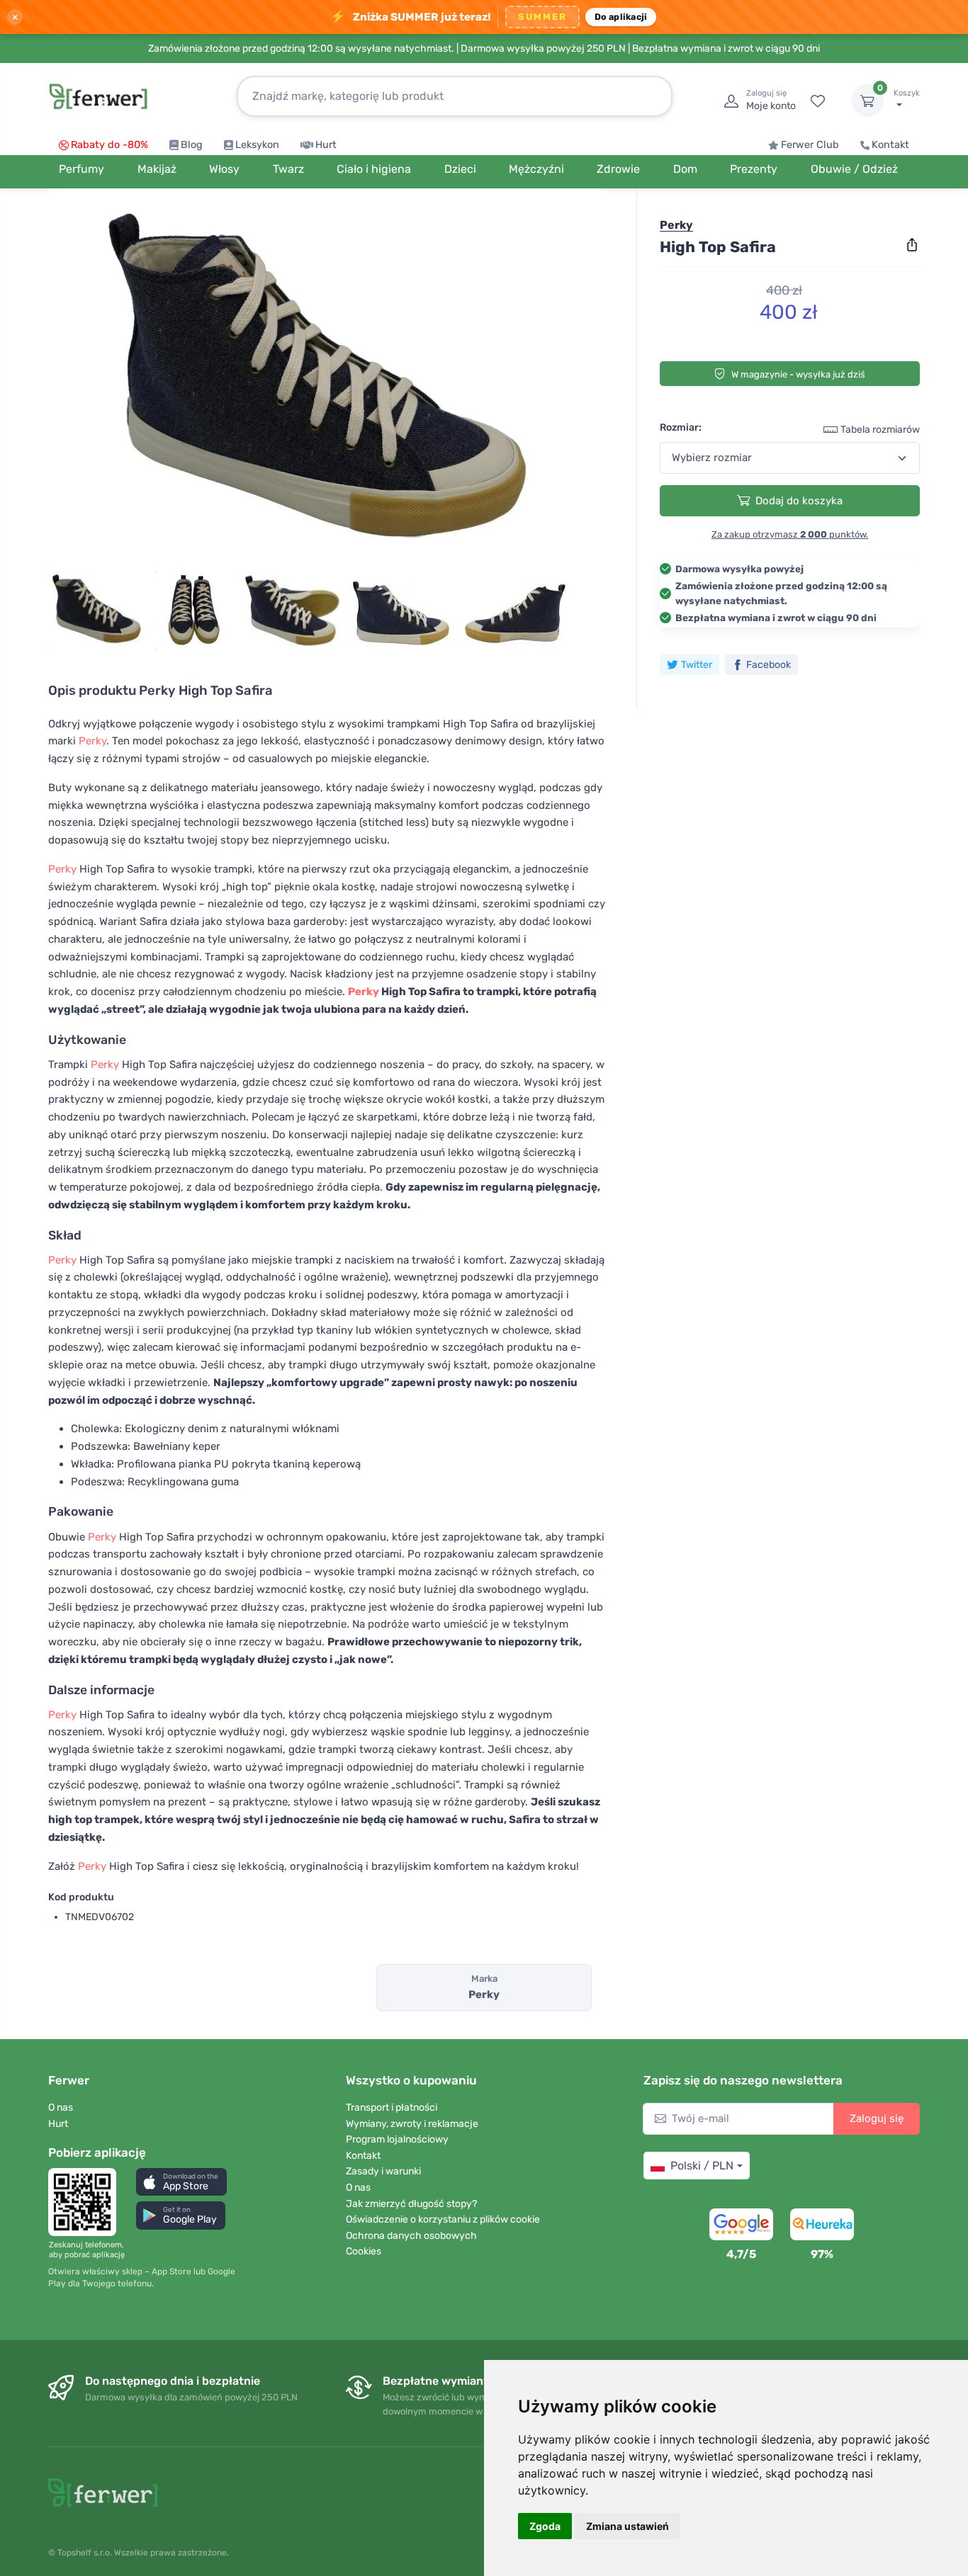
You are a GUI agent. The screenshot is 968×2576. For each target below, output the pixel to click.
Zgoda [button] (545, 2526)
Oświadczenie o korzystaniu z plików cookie (443, 2219)
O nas (61, 2107)
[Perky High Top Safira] (328, 384)
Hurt (326, 145)
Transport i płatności (392, 2107)
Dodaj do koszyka (799, 501)
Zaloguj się (877, 2118)
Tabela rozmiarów (880, 430)
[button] (181, 2182)
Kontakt (890, 145)
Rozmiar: (681, 427)
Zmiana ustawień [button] (627, 2526)
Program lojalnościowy (397, 2139)
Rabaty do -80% (109, 145)
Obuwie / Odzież (854, 169)
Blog (192, 145)
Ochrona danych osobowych (411, 2236)
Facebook (769, 665)
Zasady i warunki (383, 2171)
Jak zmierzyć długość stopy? (411, 2204)
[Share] (912, 245)
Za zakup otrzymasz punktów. (790, 534)
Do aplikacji (621, 17)
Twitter (697, 665)
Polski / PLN (702, 2166)
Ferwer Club (810, 145)
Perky (92, 741)
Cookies (364, 2251)
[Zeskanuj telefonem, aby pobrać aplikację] (86, 2202)
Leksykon (257, 145)
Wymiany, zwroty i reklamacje (412, 2124)
